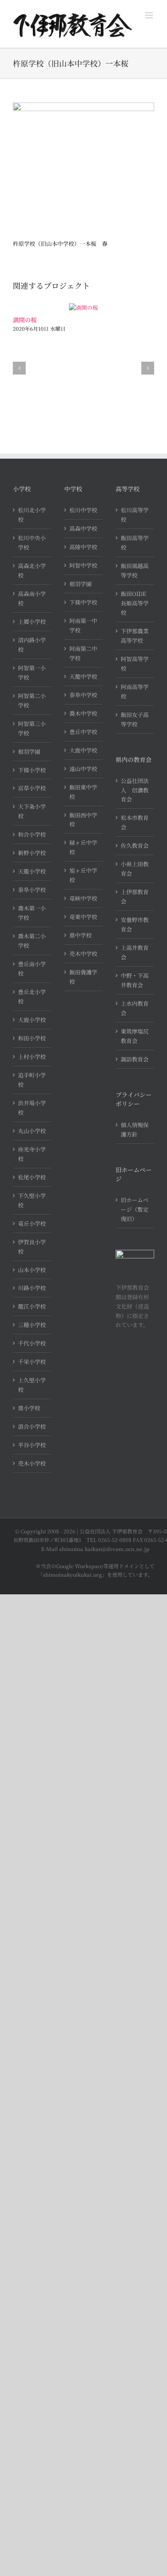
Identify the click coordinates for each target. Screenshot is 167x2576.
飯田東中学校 (83, 792)
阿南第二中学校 (83, 653)
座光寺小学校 (32, 1154)
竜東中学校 (83, 917)
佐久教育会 (135, 845)
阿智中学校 (83, 565)
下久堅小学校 (32, 1200)
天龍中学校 (83, 676)
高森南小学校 (32, 598)
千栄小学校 (32, 1362)
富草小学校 (32, 788)
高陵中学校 (83, 547)
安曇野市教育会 (135, 924)
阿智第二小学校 (32, 700)
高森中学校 (83, 528)
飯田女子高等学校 (135, 719)
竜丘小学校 (32, 1223)
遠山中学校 (83, 769)
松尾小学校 (32, 1177)
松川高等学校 (135, 515)
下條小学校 (32, 770)
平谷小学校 (32, 1445)
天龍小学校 (32, 871)
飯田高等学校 (135, 543)
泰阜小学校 (32, 890)
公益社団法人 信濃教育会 (135, 790)
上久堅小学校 (32, 1385)
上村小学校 (32, 1057)
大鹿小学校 (32, 1020)
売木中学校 (83, 954)
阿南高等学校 (135, 691)
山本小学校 (32, 1270)
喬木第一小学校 (32, 913)
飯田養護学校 (83, 977)
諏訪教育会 (135, 1059)
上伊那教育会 (135, 896)
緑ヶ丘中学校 (83, 847)
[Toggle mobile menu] (150, 15)
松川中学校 (83, 510)
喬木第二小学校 (32, 941)
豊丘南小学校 (32, 969)
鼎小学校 (29, 1408)
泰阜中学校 (83, 695)
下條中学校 (83, 602)
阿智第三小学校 (32, 728)
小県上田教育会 (135, 869)
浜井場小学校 (32, 1108)
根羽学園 (29, 751)
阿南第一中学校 (83, 625)
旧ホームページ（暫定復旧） (135, 1209)
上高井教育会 (135, 952)
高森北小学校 (32, 570)
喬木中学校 (83, 713)
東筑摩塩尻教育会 (135, 1036)
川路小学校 (32, 1288)
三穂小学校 (32, 1325)
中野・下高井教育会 (135, 980)
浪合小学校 (32, 1426)
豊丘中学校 (83, 732)
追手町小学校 (32, 1080)
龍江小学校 (32, 1306)
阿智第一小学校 (32, 673)
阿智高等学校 (135, 664)
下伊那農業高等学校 (135, 636)
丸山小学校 (32, 1131)
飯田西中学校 (83, 820)
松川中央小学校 (32, 543)
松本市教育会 (135, 822)
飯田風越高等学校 (135, 570)
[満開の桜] (83, 307)
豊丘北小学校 (32, 996)
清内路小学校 (32, 645)
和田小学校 (32, 1038)
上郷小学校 (32, 621)
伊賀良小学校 (32, 1247)
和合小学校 (32, 834)
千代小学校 (32, 1343)
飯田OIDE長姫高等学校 (135, 603)
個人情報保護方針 (135, 1129)
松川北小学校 (32, 515)
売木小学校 (32, 1463)
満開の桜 (25, 320)
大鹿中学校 (83, 750)
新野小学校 (32, 853)
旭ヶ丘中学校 (83, 875)
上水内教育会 (135, 1008)
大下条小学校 (32, 811)
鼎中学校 (81, 935)
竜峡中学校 (83, 898)
